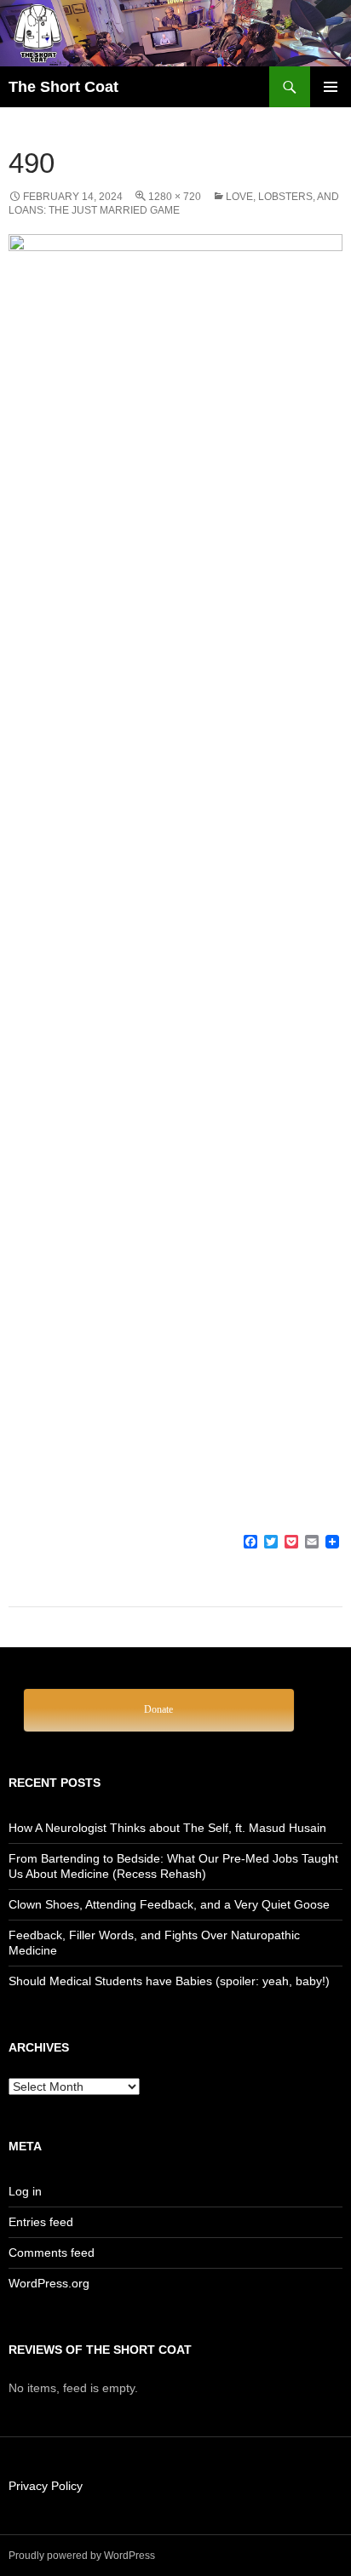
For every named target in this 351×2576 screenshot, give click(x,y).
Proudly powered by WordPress (82, 2556)
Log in (25, 2191)
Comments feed (52, 2253)
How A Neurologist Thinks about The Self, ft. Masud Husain (167, 1828)
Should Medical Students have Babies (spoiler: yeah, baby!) (169, 1981)
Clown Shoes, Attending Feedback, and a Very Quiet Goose (169, 1904)
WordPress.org (49, 2283)
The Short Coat (63, 87)
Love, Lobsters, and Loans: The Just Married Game (174, 203)
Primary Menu (331, 87)
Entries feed (41, 2222)
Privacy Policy (46, 2486)
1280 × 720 (175, 197)
